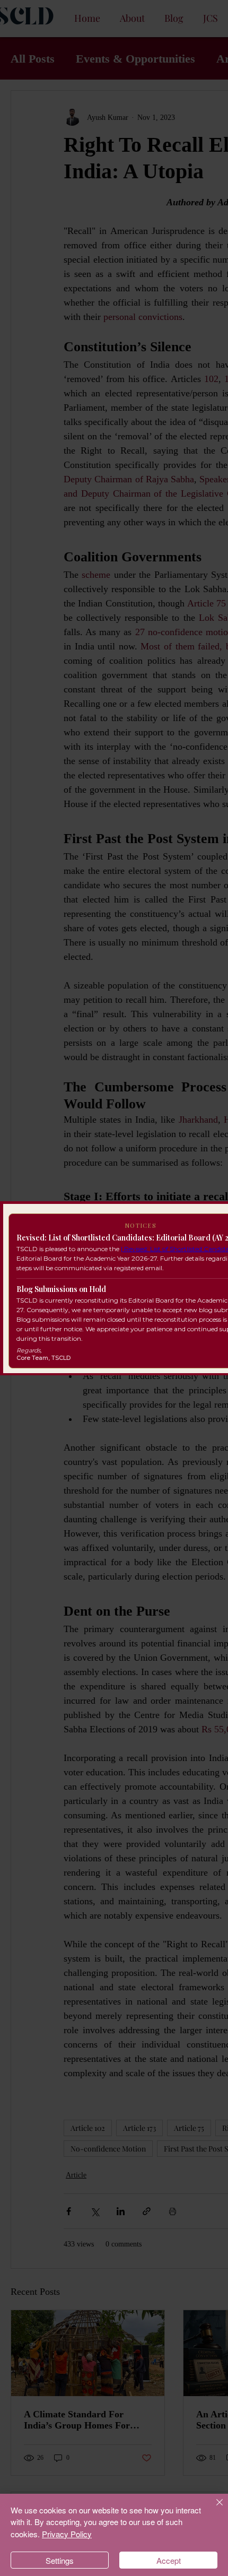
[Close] (213, 2509)
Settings (60, 2560)
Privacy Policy (67, 2534)
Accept (169, 2560)
